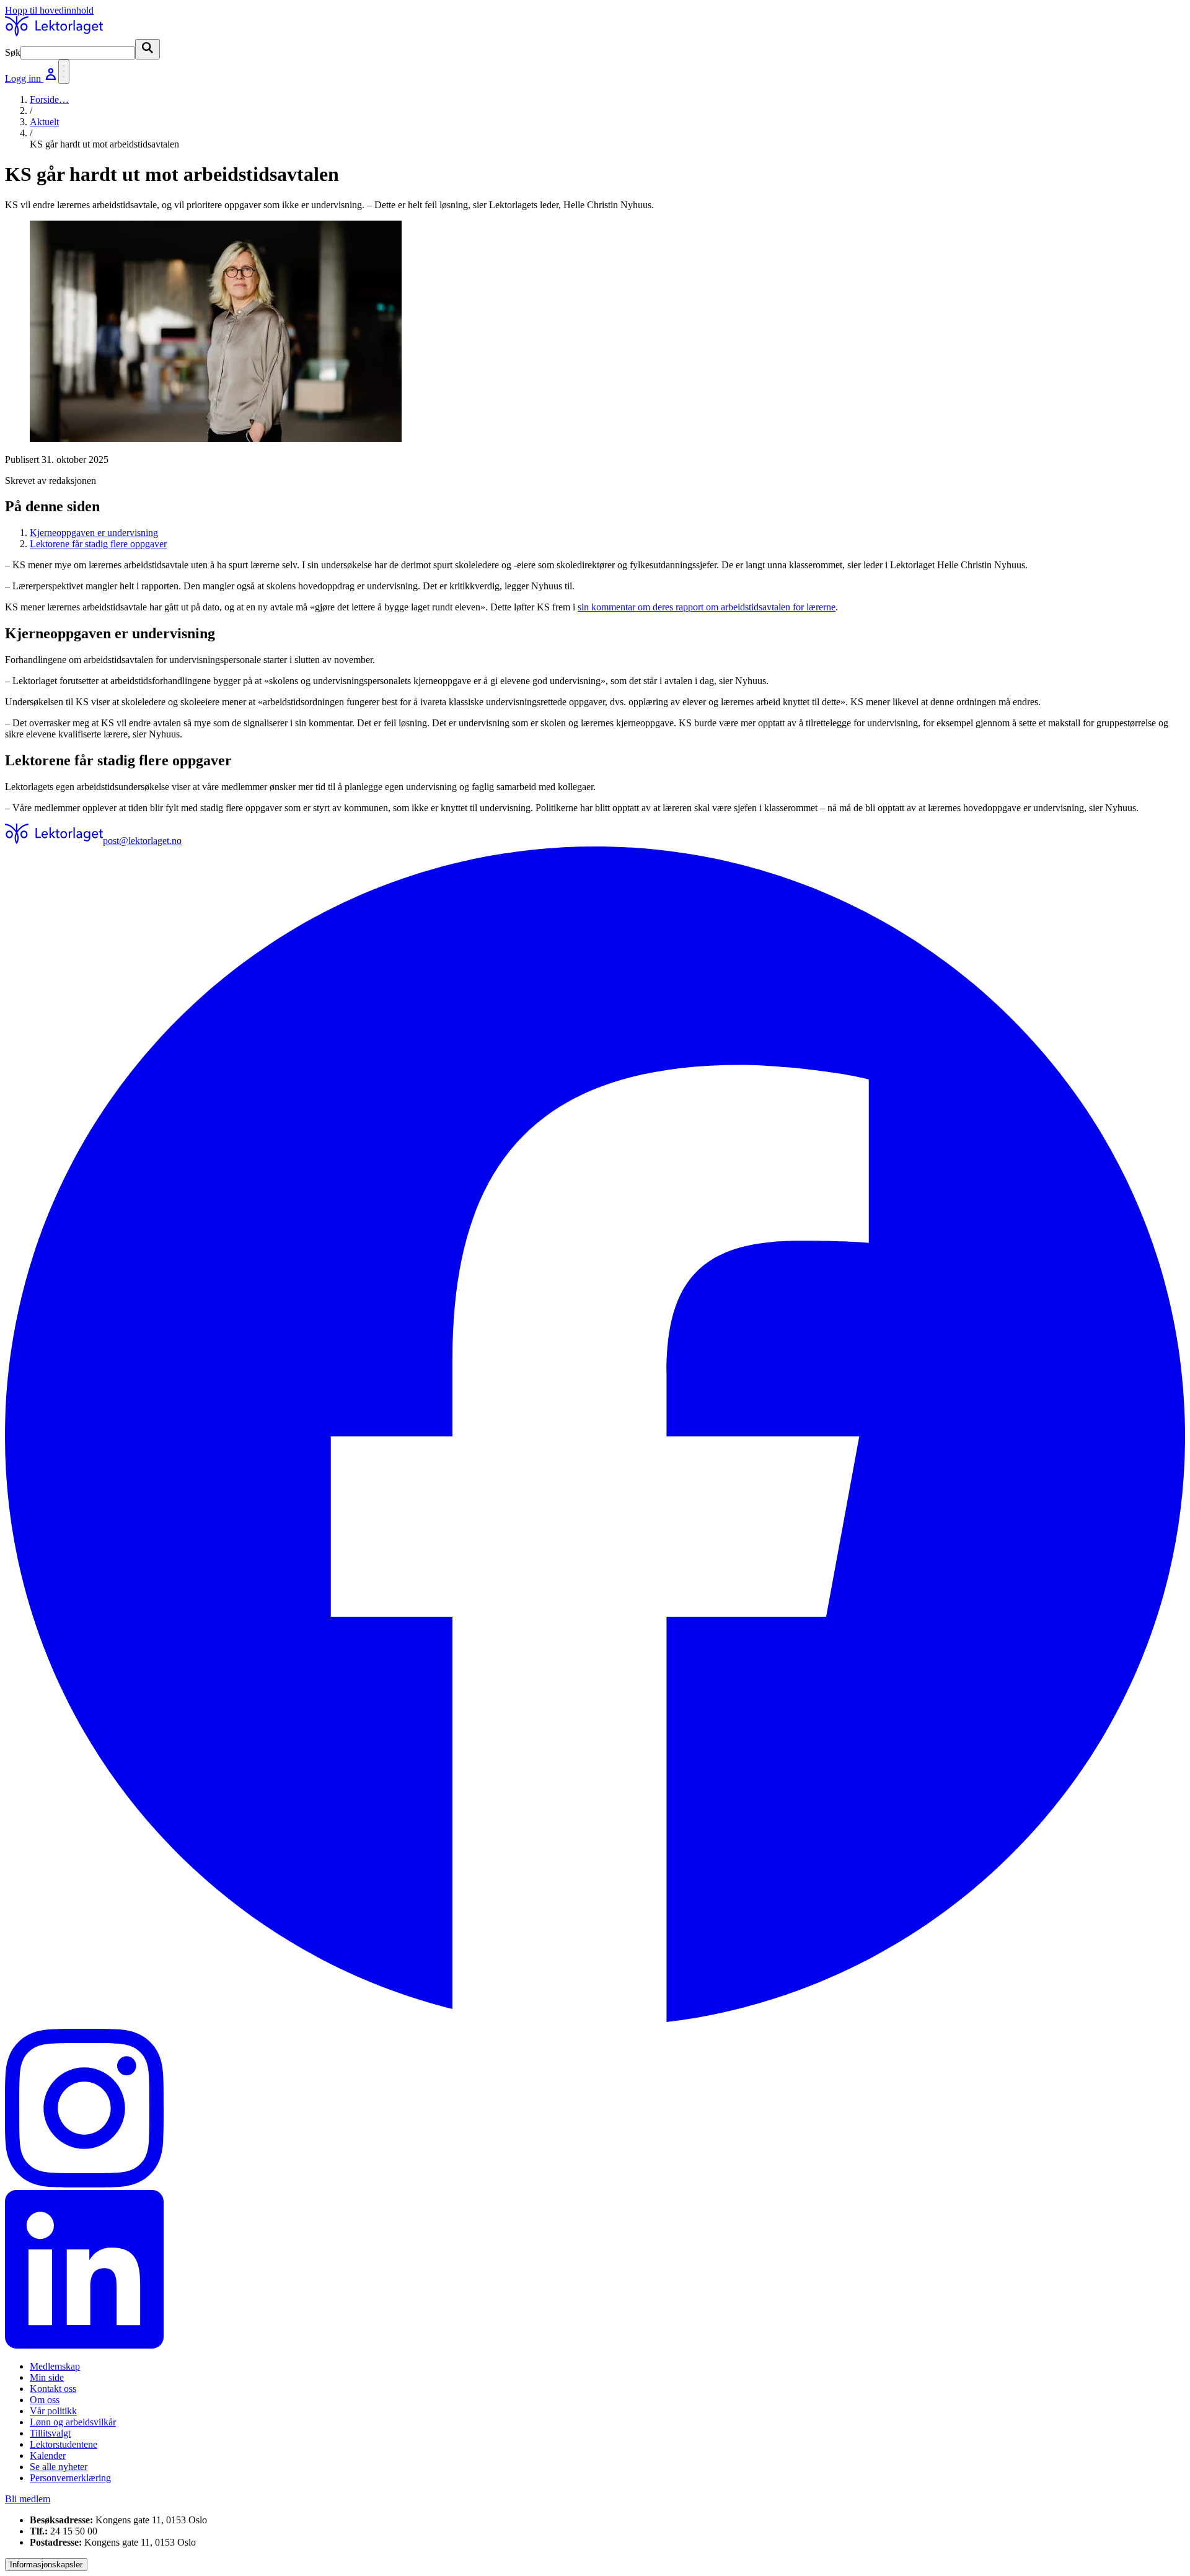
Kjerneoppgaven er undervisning (94, 533)
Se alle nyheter (59, 2467)
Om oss (45, 2400)
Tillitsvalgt (50, 2433)
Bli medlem (28, 2499)
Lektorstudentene (64, 2444)
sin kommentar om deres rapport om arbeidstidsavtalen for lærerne (707, 607)
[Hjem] (54, 33)
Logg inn (24, 78)
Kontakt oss (53, 2389)
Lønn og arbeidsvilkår (73, 2422)
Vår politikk (53, 2411)
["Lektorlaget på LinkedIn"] (595, 2270)
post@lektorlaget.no (142, 841)
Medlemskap (55, 2366)
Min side (47, 2377)
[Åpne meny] (64, 72)
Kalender (48, 2455)
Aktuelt (44, 122)
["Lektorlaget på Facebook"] (595, 1438)
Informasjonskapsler (46, 2565)
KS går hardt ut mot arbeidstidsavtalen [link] (104, 144)
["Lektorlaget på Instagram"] (595, 2109)
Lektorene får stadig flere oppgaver (98, 544)
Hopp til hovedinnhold (49, 10)
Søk (13, 52)
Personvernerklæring (70, 2478)
